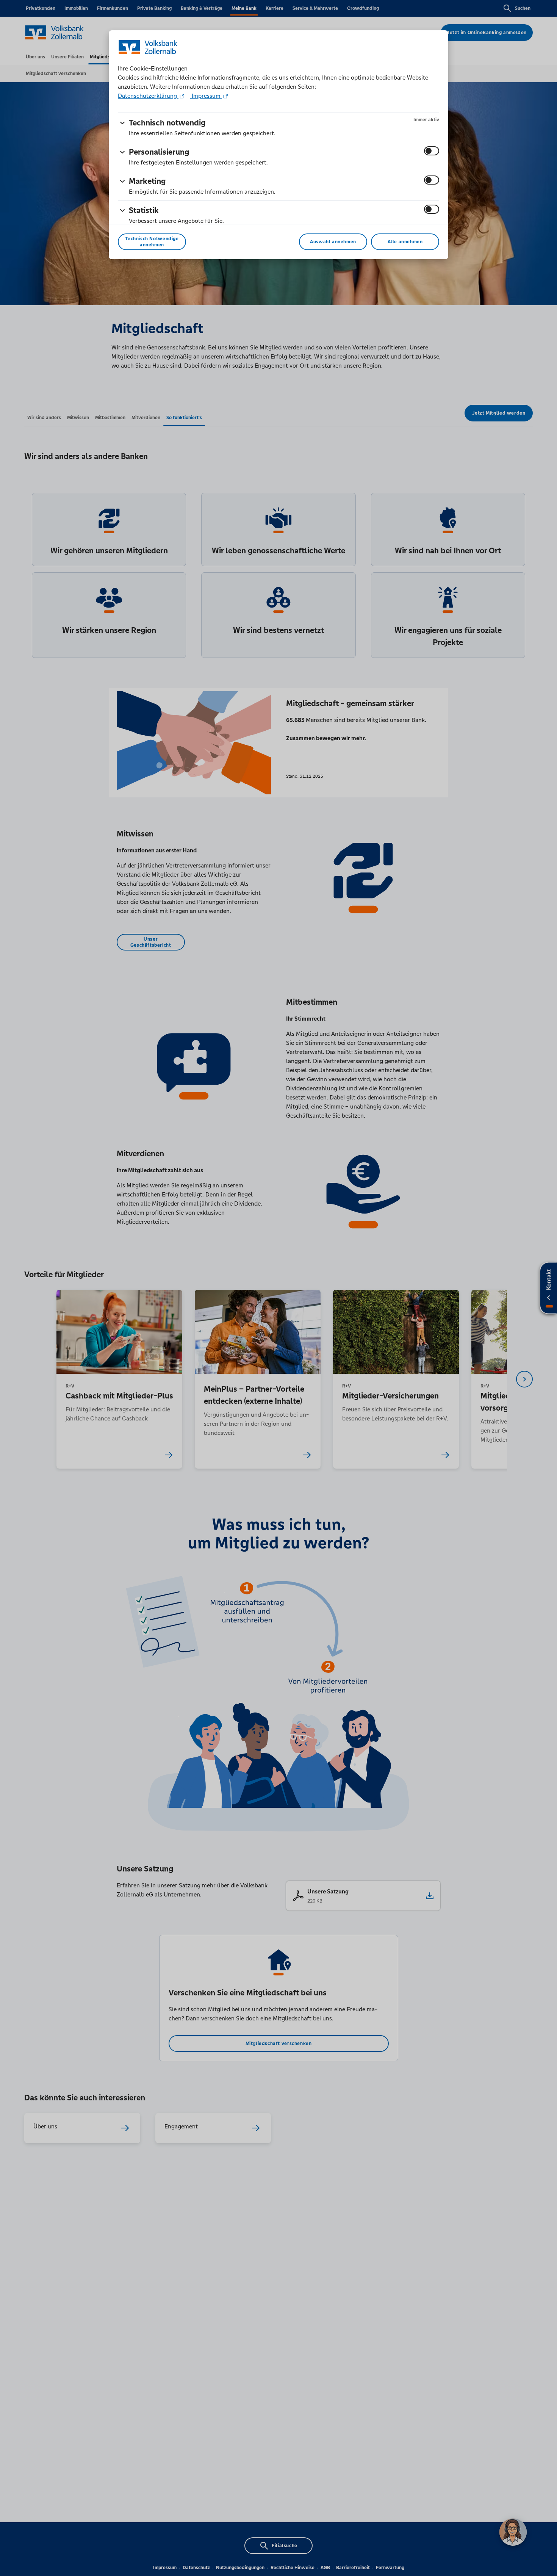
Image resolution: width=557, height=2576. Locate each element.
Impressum (206, 96)
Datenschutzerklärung (148, 96)
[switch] (432, 151)
